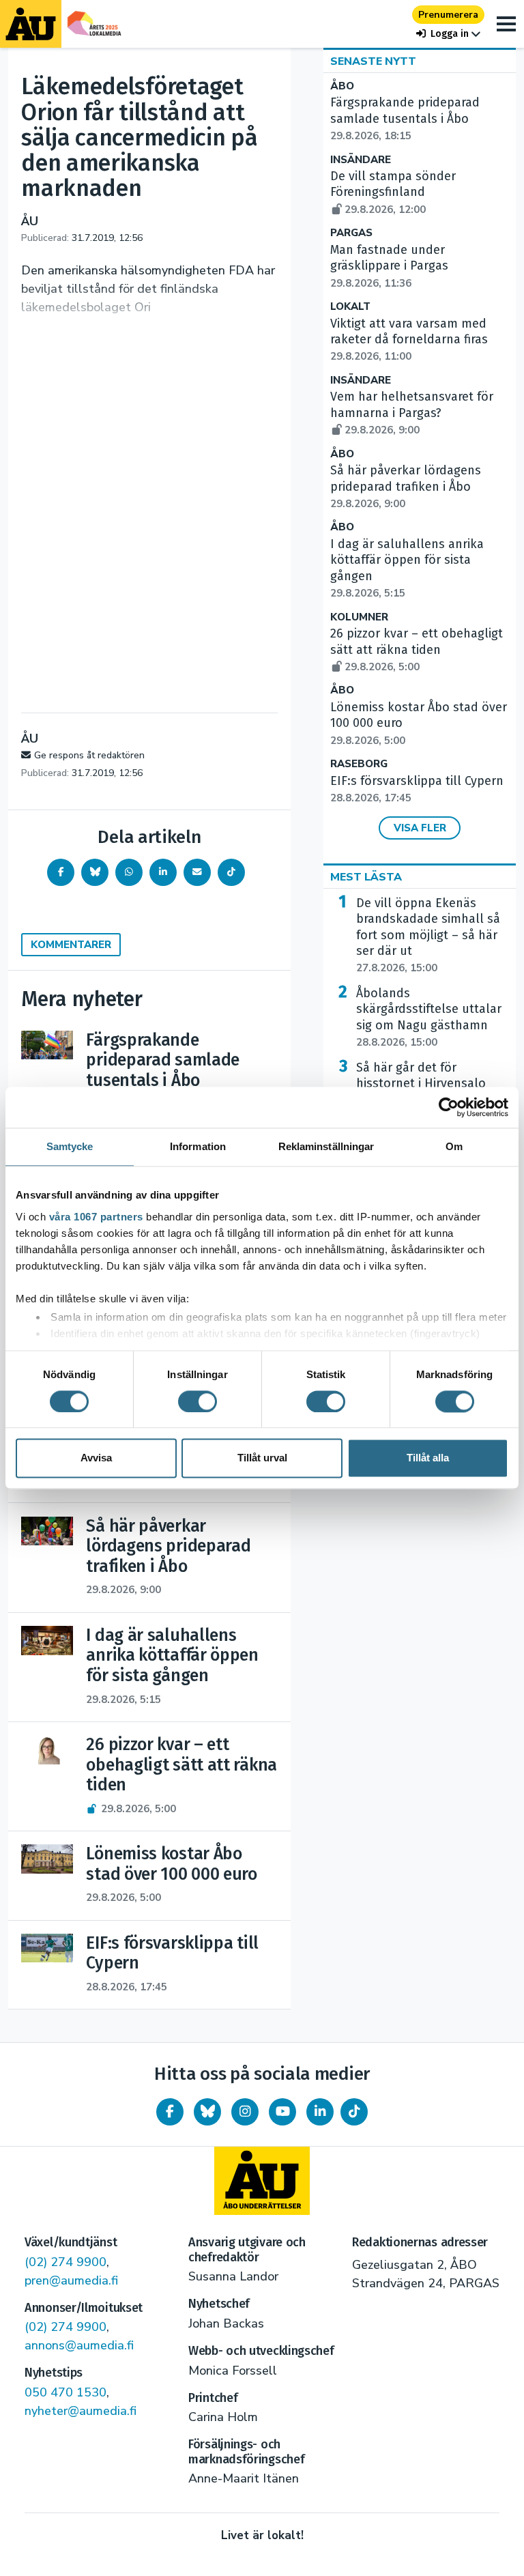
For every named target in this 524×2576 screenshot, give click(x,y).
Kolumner (359, 617)
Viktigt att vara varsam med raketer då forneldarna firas (409, 340)
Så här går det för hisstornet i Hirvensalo (421, 1084)
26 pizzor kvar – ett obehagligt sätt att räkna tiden (417, 650)
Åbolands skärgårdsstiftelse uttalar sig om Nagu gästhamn (429, 1017)
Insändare (361, 160)
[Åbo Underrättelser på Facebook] (170, 2112)
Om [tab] (454, 1146)
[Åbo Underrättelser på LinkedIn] (320, 2112)
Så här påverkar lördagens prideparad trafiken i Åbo (406, 487)
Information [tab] (198, 1146)
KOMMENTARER (71, 945)
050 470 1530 (65, 2392)
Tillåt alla (428, 1458)
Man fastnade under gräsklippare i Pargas (389, 266)
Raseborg (359, 764)
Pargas (351, 233)
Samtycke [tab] (70, 1146)
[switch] (198, 1401)
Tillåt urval (262, 1458)
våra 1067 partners (96, 1217)
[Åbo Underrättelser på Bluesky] (207, 2112)
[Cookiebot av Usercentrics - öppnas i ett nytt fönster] (449, 1107)
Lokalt (350, 307)
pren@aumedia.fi (71, 2280)
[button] (448, 34)
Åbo (342, 86)
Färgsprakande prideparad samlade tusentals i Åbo (405, 119)
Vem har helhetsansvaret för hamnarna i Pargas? (412, 413)
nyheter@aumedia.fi (81, 2411)
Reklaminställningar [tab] (326, 1146)
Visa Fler (420, 828)
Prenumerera (448, 15)
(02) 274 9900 (65, 2262)
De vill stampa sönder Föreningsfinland (393, 192)
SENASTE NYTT (373, 61)
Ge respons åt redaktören (89, 755)
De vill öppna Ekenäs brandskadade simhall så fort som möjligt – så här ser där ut (428, 935)
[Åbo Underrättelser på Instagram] (245, 2112)
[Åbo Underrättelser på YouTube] (282, 2112)
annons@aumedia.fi (79, 2345)
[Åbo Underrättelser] (262, 2181)
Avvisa (96, 1458)
